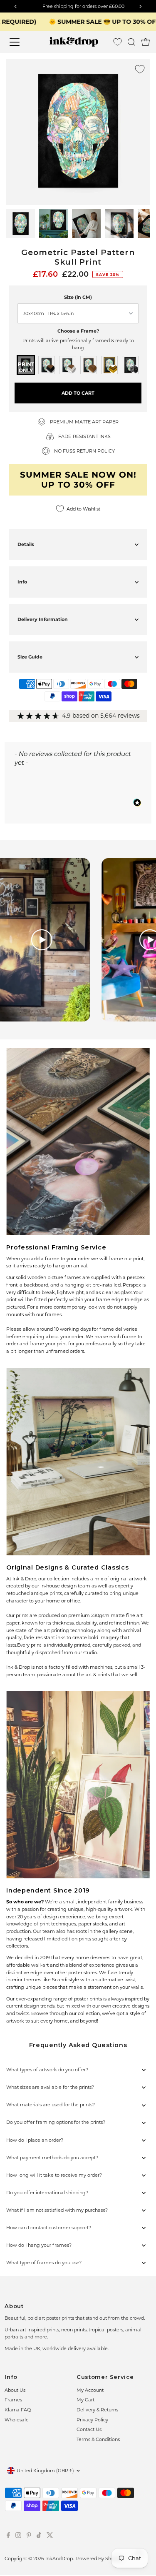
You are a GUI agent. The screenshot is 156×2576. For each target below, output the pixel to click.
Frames (13, 2400)
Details (26, 544)
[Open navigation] (21, 42)
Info (22, 582)
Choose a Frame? (78, 331)
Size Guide (30, 657)
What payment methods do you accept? (52, 2158)
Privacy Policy (92, 2420)
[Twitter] (50, 2536)
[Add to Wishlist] (140, 69)
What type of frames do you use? (44, 2263)
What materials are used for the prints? (51, 2105)
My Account (90, 2390)
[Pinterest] (29, 2536)
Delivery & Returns (97, 2410)
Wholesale (17, 2420)
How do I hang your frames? (39, 2245)
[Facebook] (8, 2536)
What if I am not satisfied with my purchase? (57, 2210)
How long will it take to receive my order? (54, 2175)
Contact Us (89, 2429)
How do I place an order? (35, 2140)
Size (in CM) (78, 297)
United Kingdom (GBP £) (45, 2471)
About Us (15, 2390)
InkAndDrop (59, 2558)
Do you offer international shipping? (47, 2193)
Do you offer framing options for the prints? (56, 2122)
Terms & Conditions (98, 2439)
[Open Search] (131, 42)
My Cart (85, 2400)
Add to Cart (78, 393)
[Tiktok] (39, 2536)
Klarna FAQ (18, 2410)
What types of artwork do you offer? (47, 2070)
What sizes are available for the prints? (50, 2087)
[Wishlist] (118, 42)
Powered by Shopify (99, 2558)
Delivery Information (43, 619)
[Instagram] (18, 2536)
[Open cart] (146, 42)
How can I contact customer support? (49, 2228)
